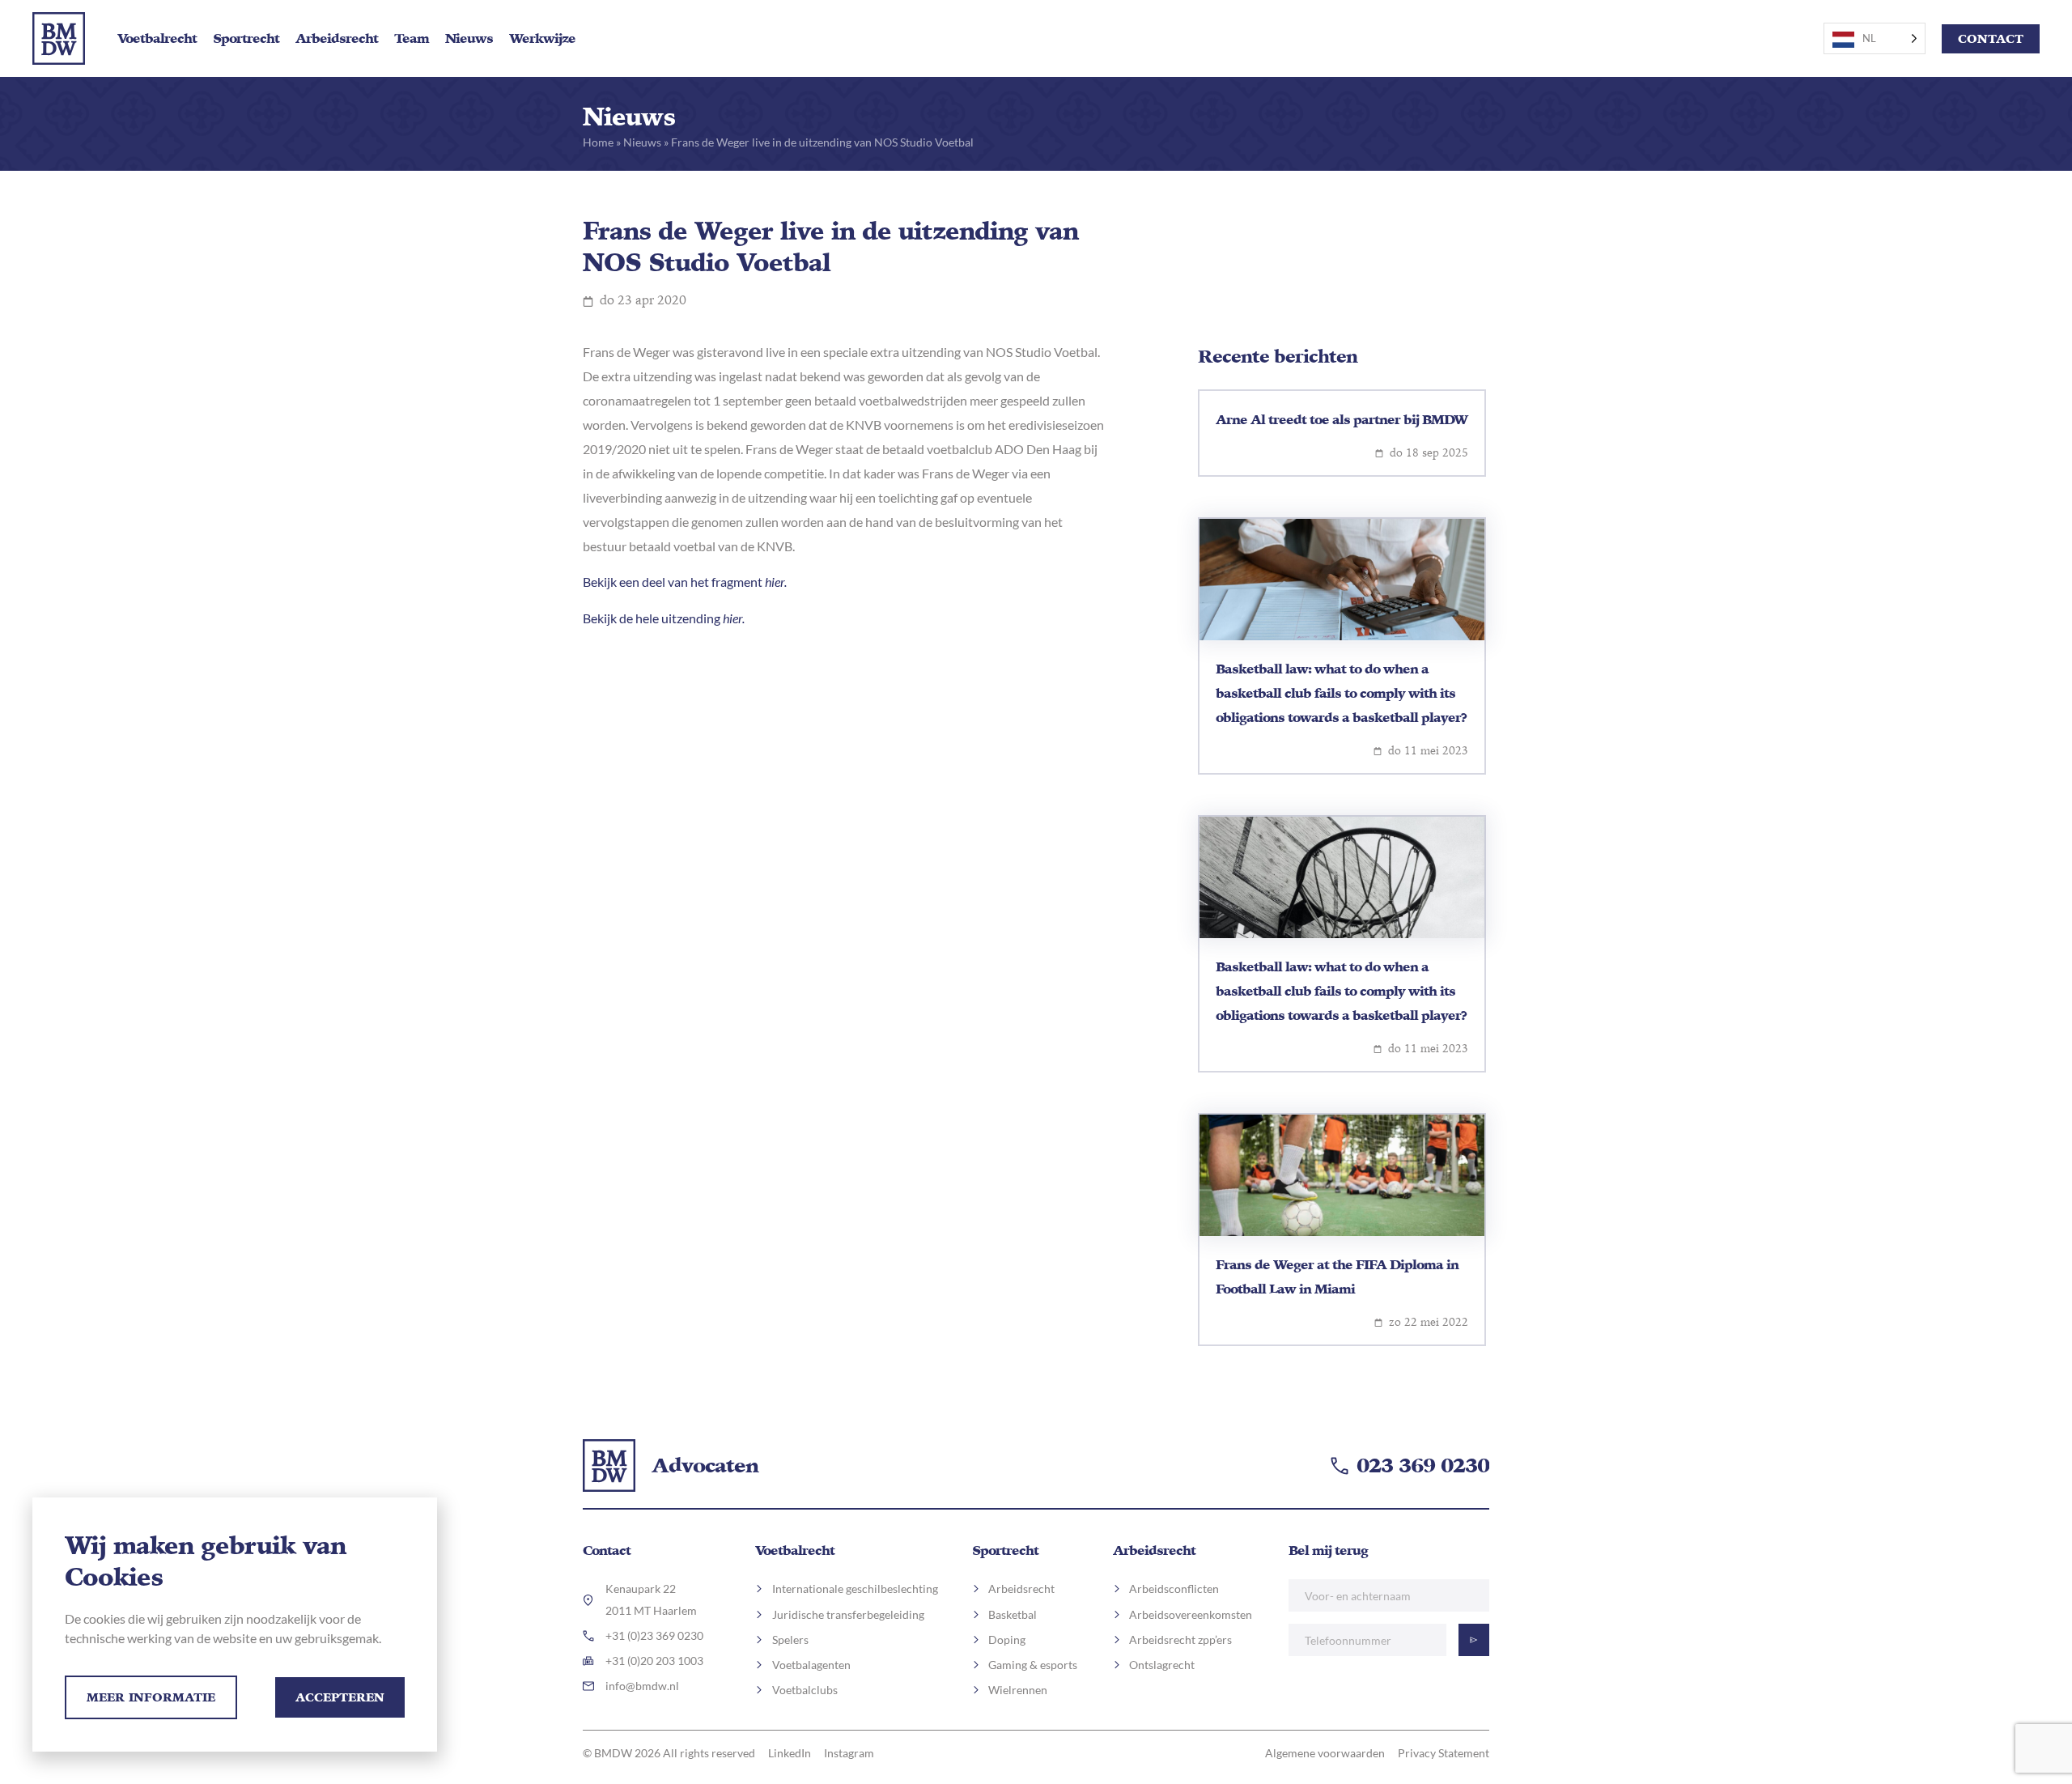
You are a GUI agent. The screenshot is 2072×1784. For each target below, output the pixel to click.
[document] (1036, 892)
